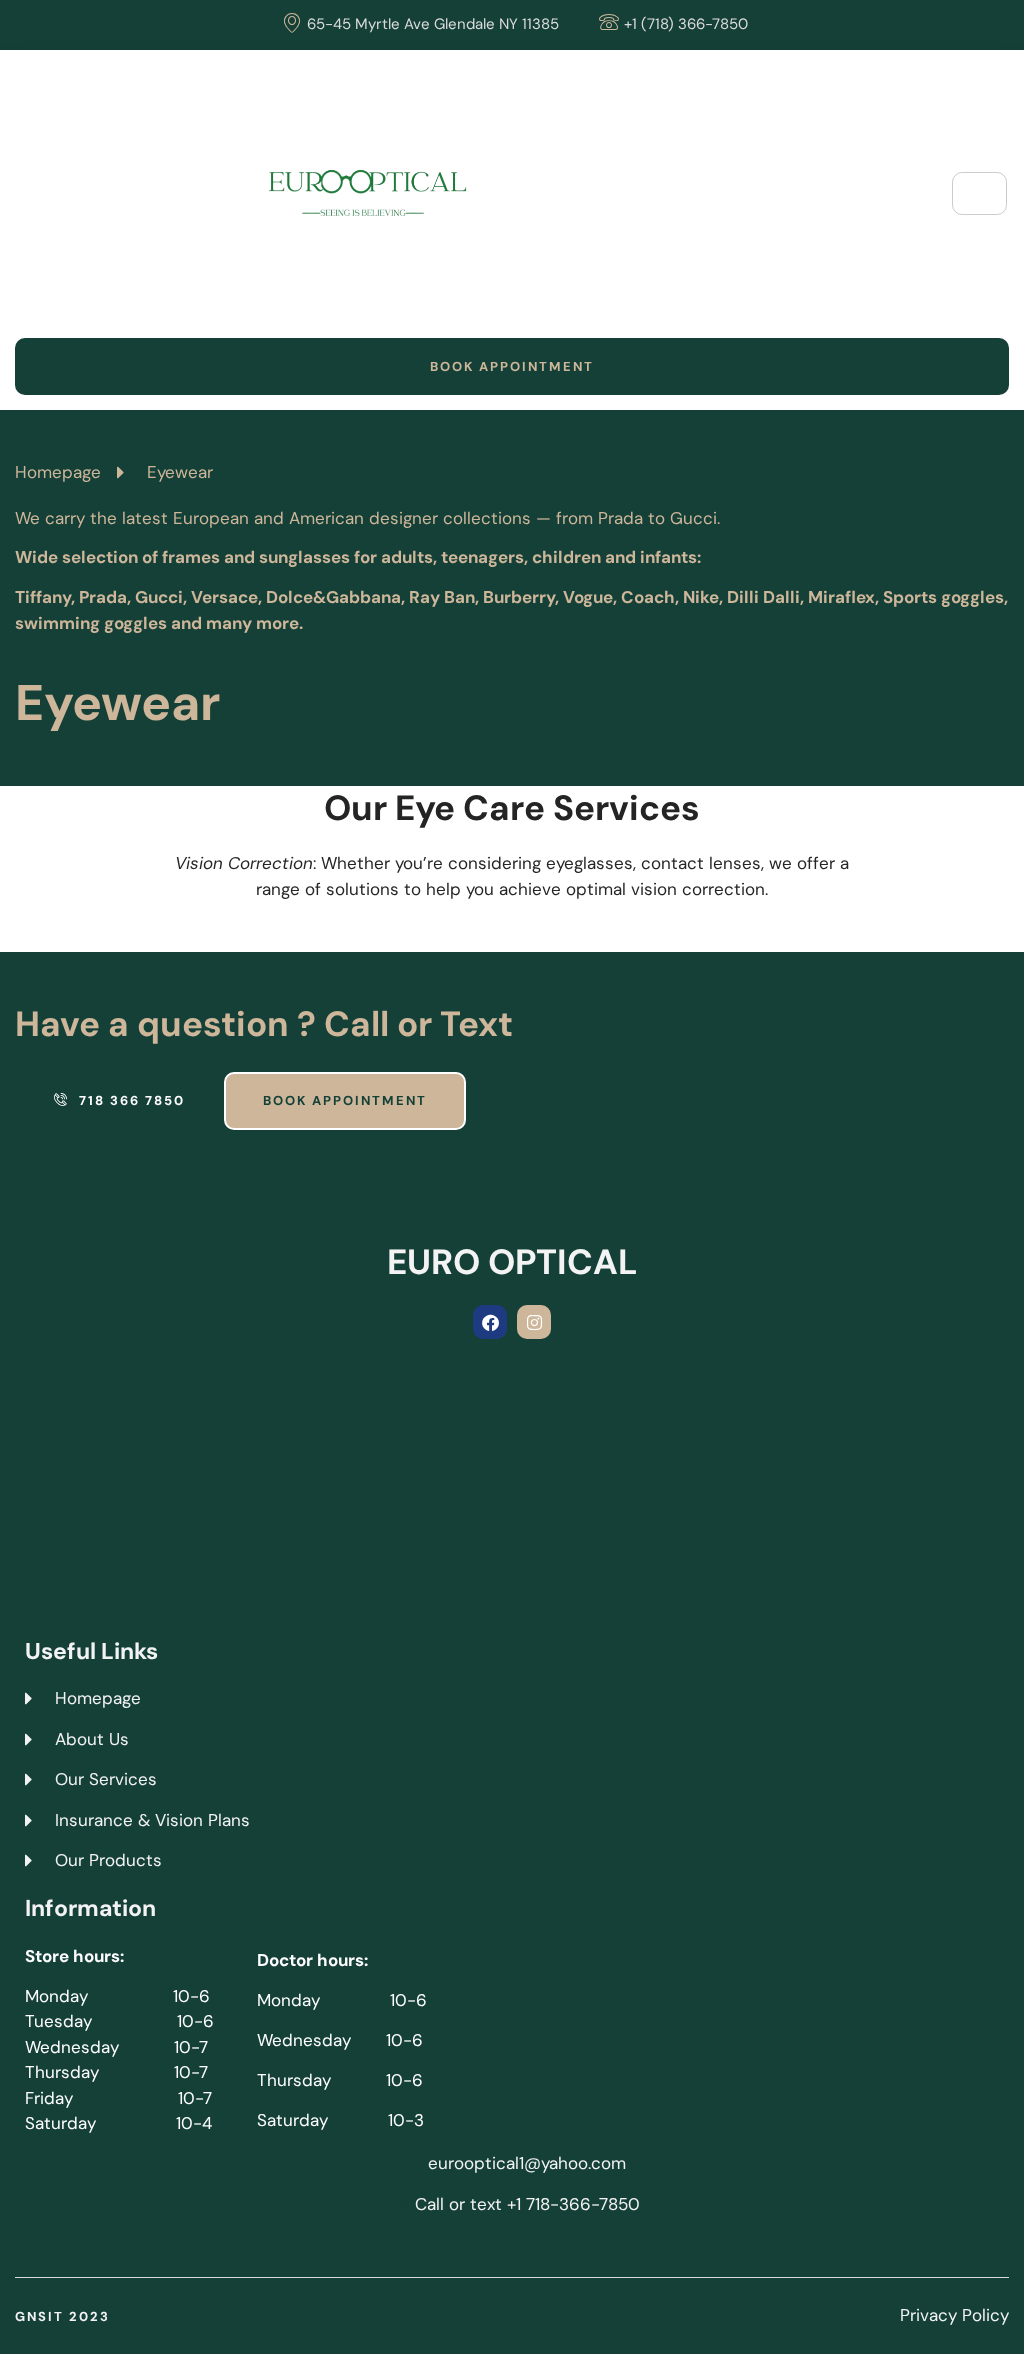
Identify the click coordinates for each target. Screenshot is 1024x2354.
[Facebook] (490, 1322)
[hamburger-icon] (979, 193)
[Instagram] (534, 1322)
